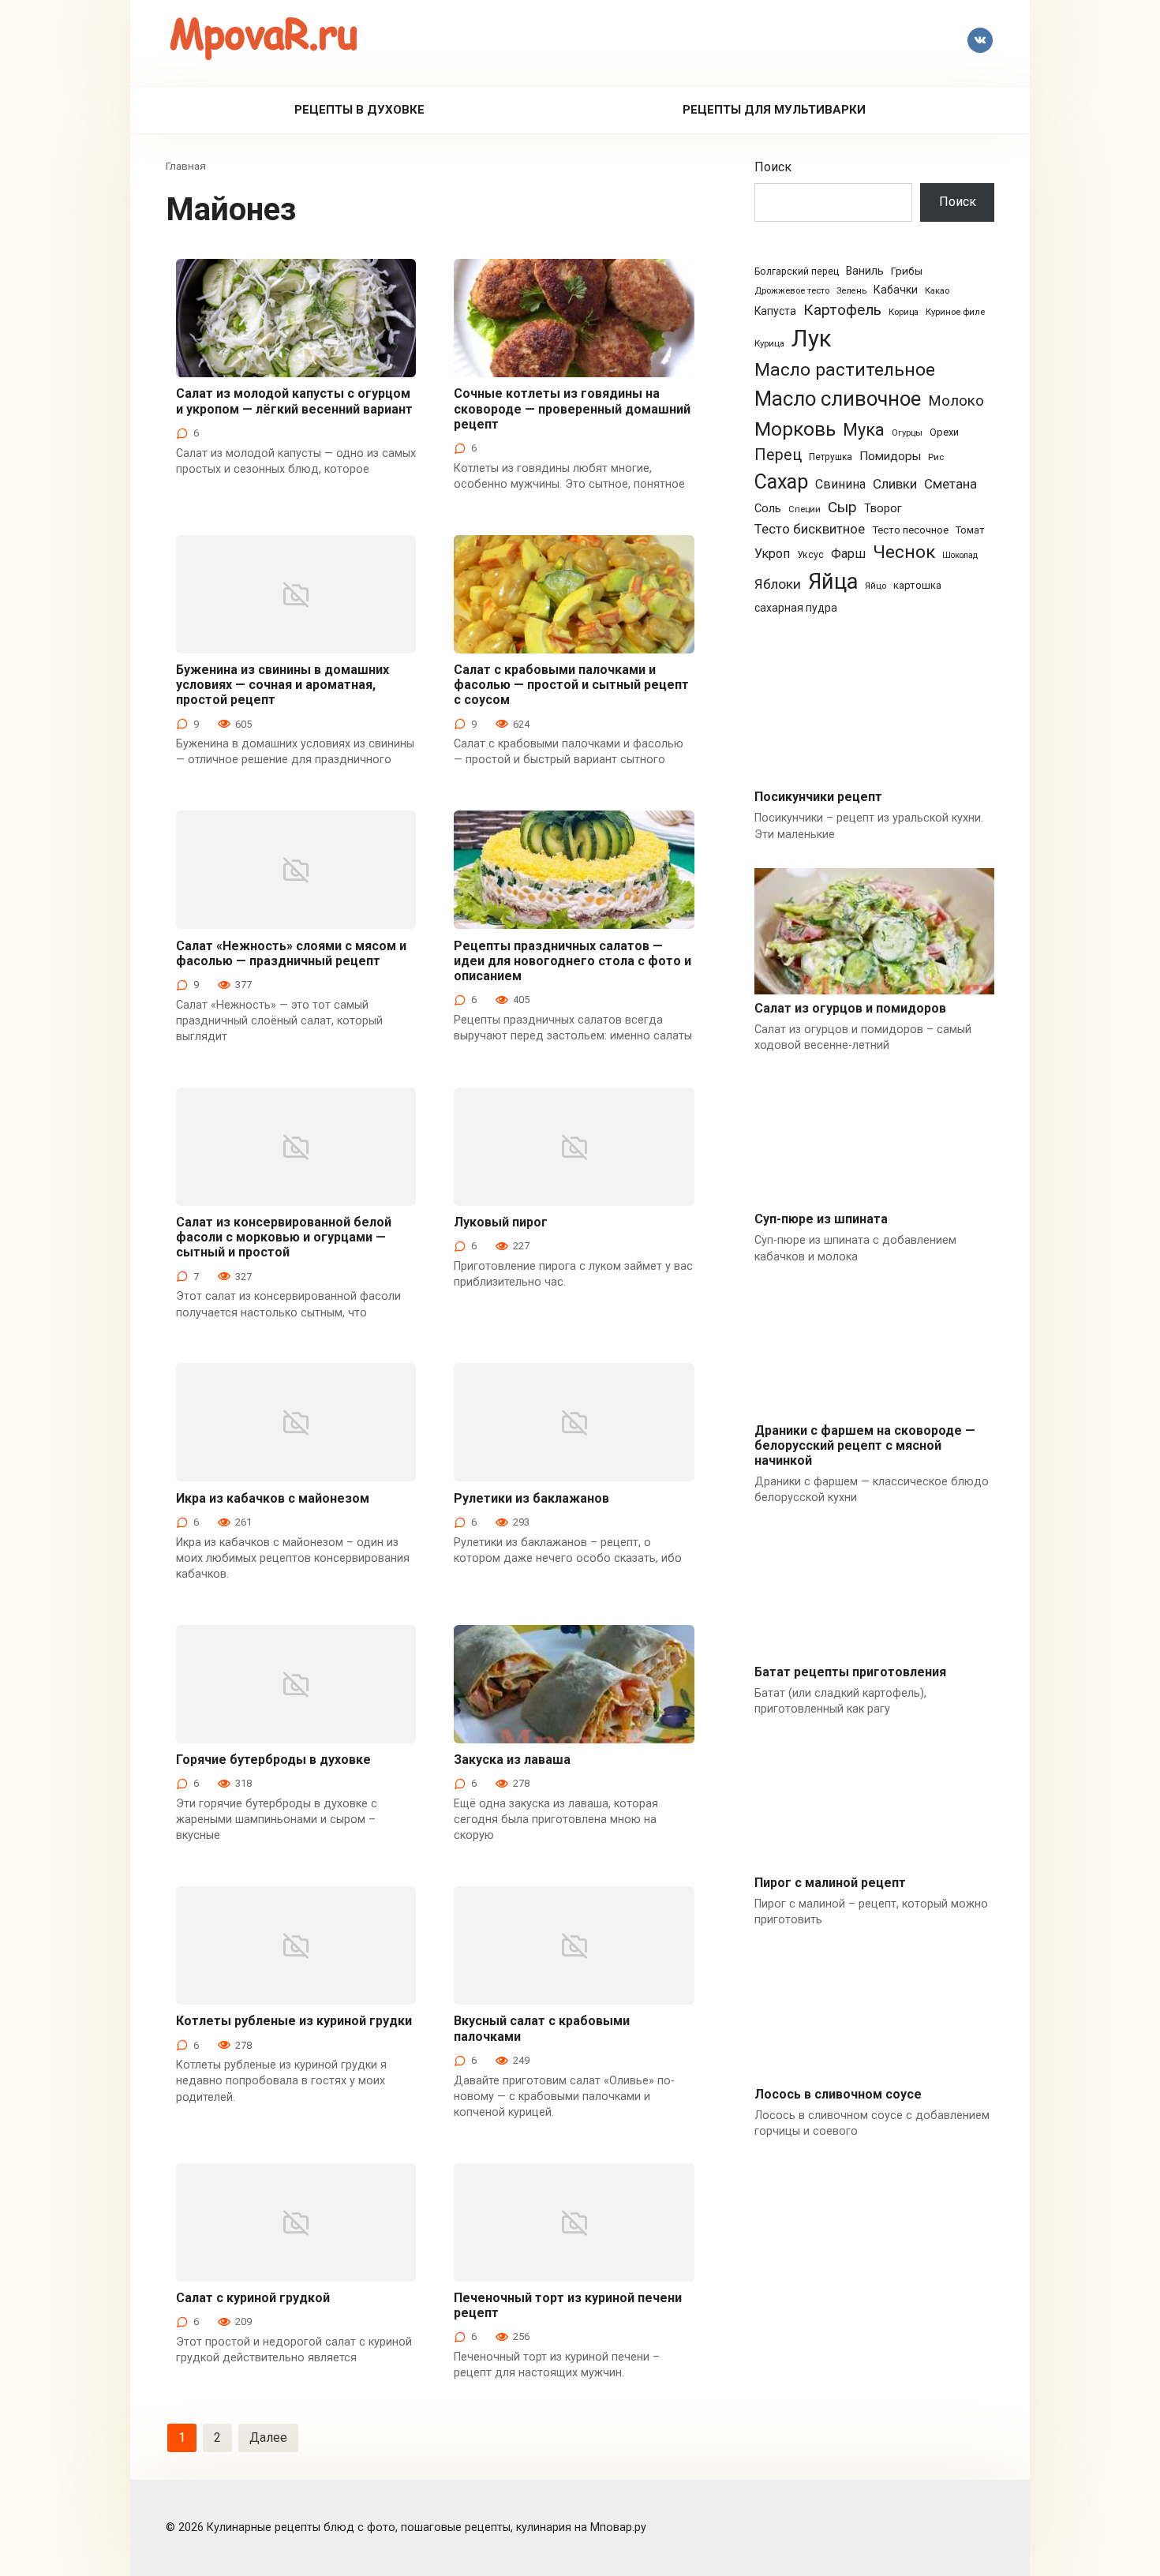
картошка (917, 585)
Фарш (848, 554)
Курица (769, 343)
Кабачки (896, 290)
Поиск (773, 167)
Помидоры (890, 456)
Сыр (842, 507)
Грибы (907, 271)
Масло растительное (845, 370)
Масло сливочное (838, 399)
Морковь (795, 429)
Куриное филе (955, 312)
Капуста (775, 311)
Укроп (772, 554)
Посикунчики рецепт (818, 797)
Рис (936, 457)
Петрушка (831, 457)
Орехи (944, 432)
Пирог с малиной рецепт (830, 1883)
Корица (904, 312)
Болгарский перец (797, 271)
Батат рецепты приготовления (850, 1672)
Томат (970, 530)
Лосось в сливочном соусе (838, 2094)
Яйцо (876, 586)
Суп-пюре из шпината (821, 1219)
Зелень (851, 291)
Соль (768, 508)
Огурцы (907, 433)
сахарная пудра (796, 608)
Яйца (833, 582)
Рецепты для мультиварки (774, 110)
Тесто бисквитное (810, 529)
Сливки (895, 484)
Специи (805, 509)
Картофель (842, 310)
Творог (883, 508)
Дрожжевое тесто (792, 291)
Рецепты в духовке (359, 110)
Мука (864, 430)
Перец (778, 455)
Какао (937, 291)
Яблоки (778, 584)
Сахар (781, 482)
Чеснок (904, 552)
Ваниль (865, 271)
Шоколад (960, 555)
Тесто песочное (910, 530)
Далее (268, 2437)
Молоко (956, 401)
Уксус (810, 555)
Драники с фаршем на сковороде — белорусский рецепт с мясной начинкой (865, 1445)
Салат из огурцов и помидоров (850, 1008)
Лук (812, 339)
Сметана (950, 484)
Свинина (840, 484)
